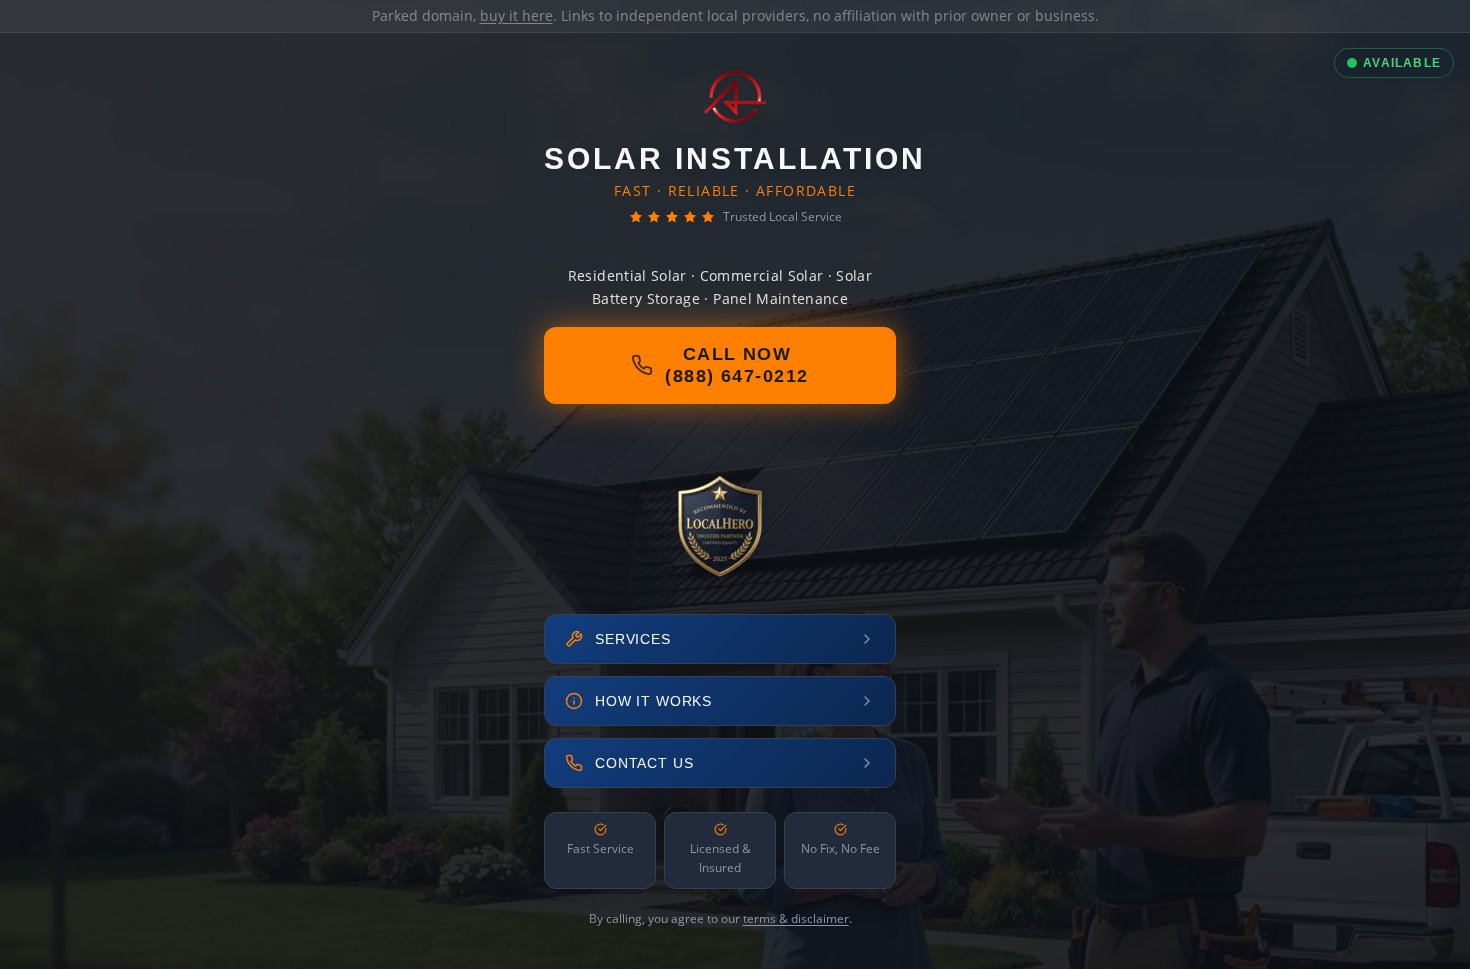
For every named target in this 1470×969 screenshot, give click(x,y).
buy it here (516, 15)
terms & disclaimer (796, 918)
